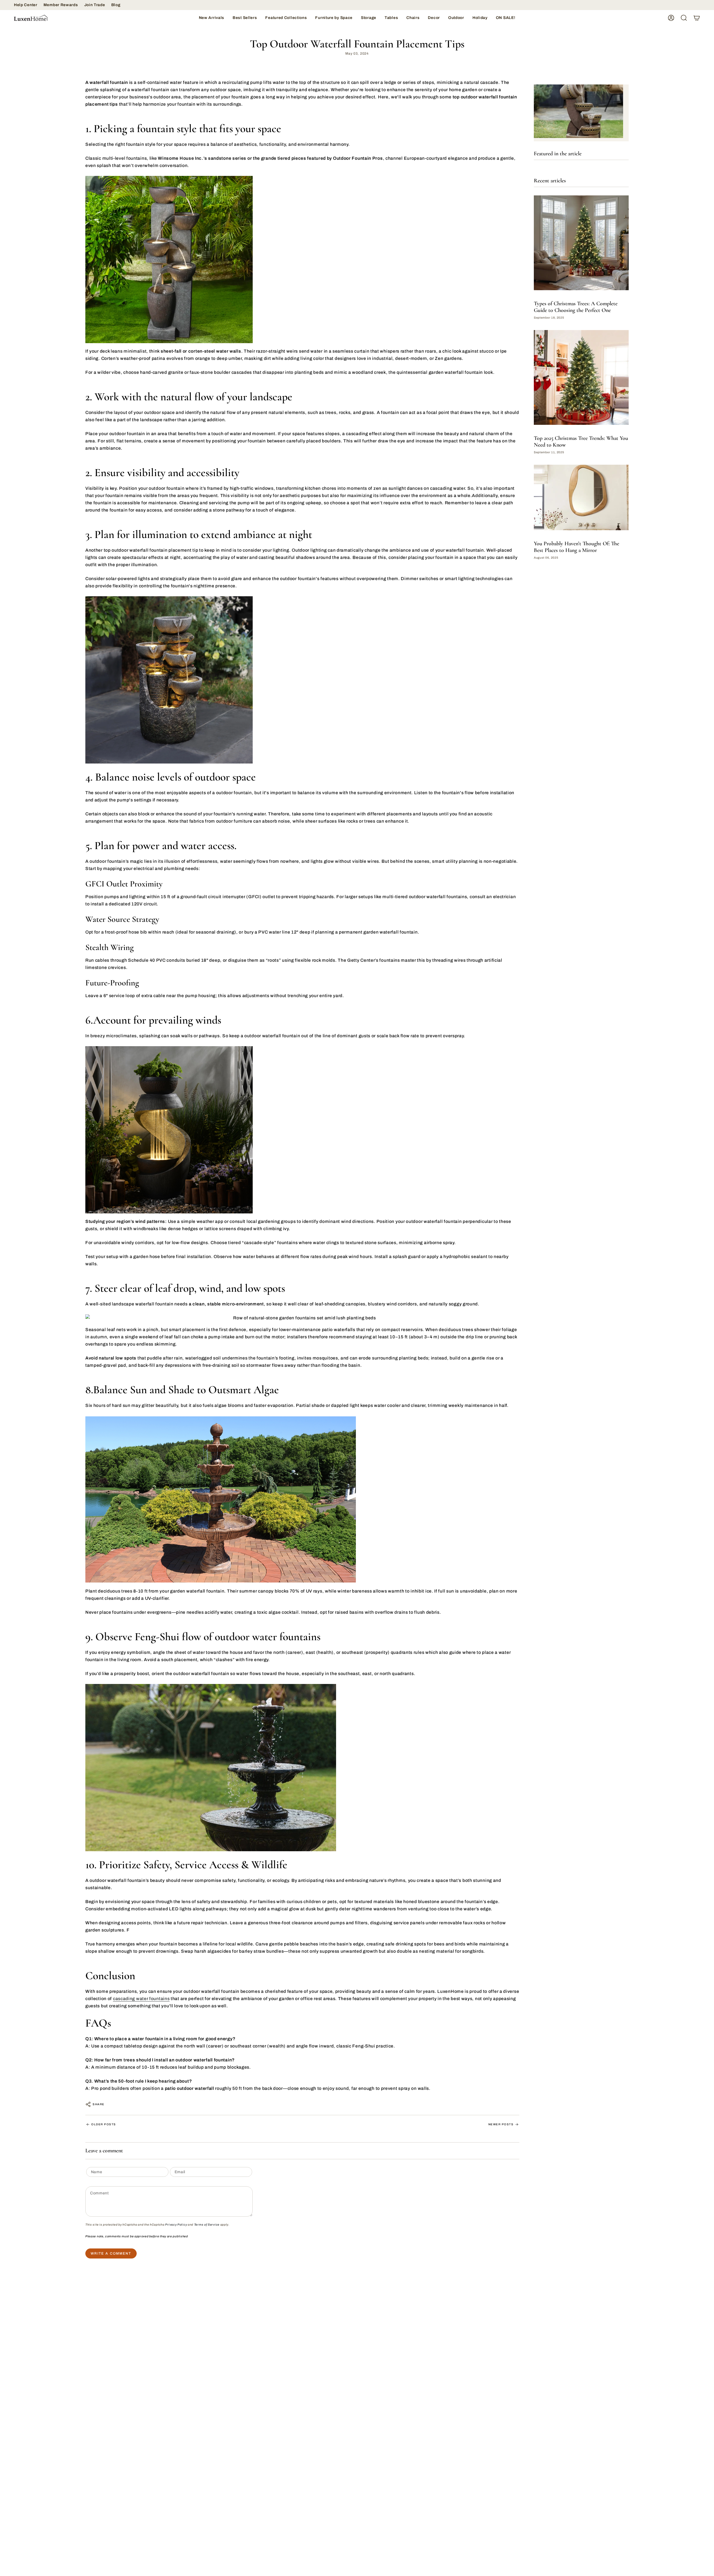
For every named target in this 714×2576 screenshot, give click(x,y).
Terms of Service (207, 2225)
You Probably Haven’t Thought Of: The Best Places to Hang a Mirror (576, 547)
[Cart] (697, 18)
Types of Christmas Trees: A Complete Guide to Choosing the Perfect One (576, 307)
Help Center (26, 5)
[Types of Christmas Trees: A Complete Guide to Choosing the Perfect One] (581, 243)
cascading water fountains (141, 1999)
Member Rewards (61, 5)
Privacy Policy (176, 2225)
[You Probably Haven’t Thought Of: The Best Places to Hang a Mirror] (581, 498)
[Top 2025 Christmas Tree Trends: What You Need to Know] (581, 377)
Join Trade (95, 5)
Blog (116, 5)
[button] (286, 18)
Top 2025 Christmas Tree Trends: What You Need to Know (581, 442)
